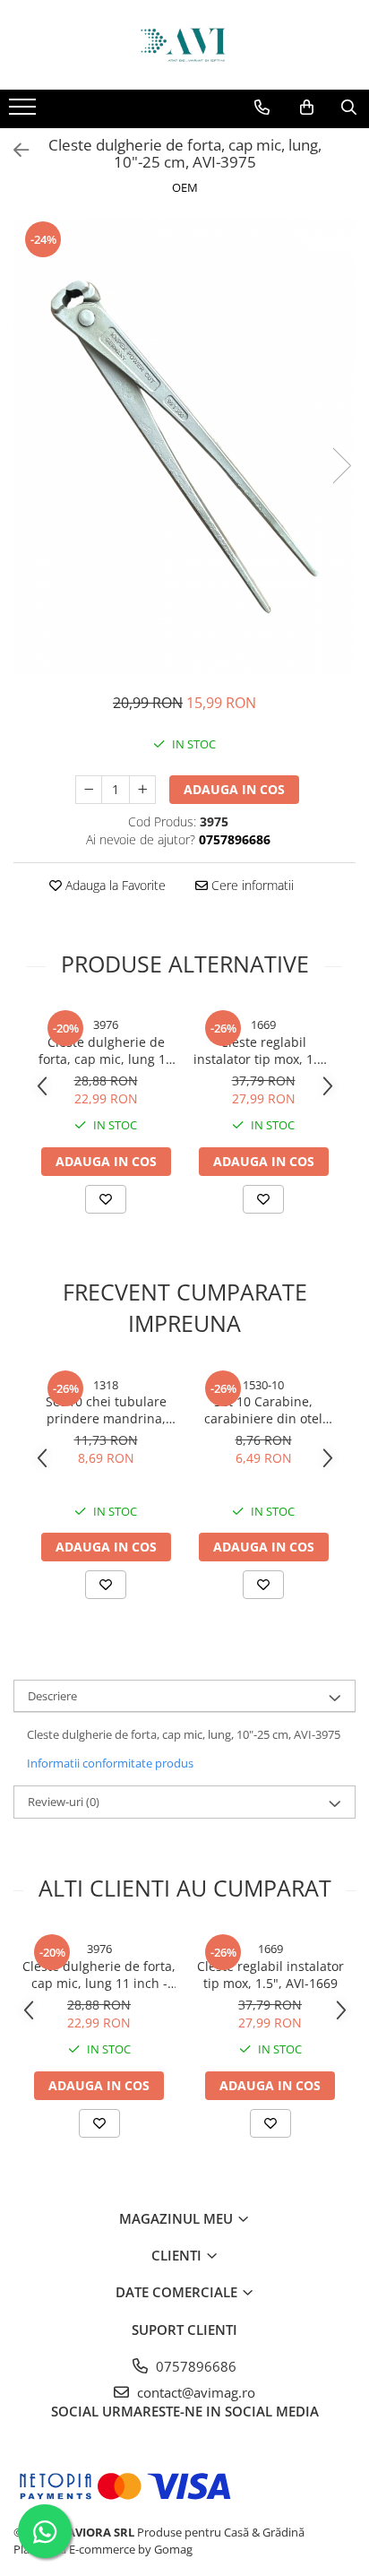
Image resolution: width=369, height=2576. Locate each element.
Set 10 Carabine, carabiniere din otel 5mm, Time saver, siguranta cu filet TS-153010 (263, 1410)
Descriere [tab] (52, 1696)
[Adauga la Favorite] (106, 1199)
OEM (185, 187)
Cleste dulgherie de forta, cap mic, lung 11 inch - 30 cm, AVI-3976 (106, 1050)
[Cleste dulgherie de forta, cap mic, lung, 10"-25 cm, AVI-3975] (184, 447)
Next (341, 466)
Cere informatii (251, 885)
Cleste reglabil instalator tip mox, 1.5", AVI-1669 (263, 1050)
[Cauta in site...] (349, 108)
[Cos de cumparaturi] (307, 108)
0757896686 (194, 2366)
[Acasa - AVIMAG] (184, 45)
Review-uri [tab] (64, 1802)
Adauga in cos (234, 789)
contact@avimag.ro (194, 2392)
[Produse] (25, 112)
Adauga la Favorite (114, 885)
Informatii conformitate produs (110, 1763)
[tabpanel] (184, 447)
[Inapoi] (13, 150)
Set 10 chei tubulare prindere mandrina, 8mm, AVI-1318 (106, 1410)
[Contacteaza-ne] (262, 108)
